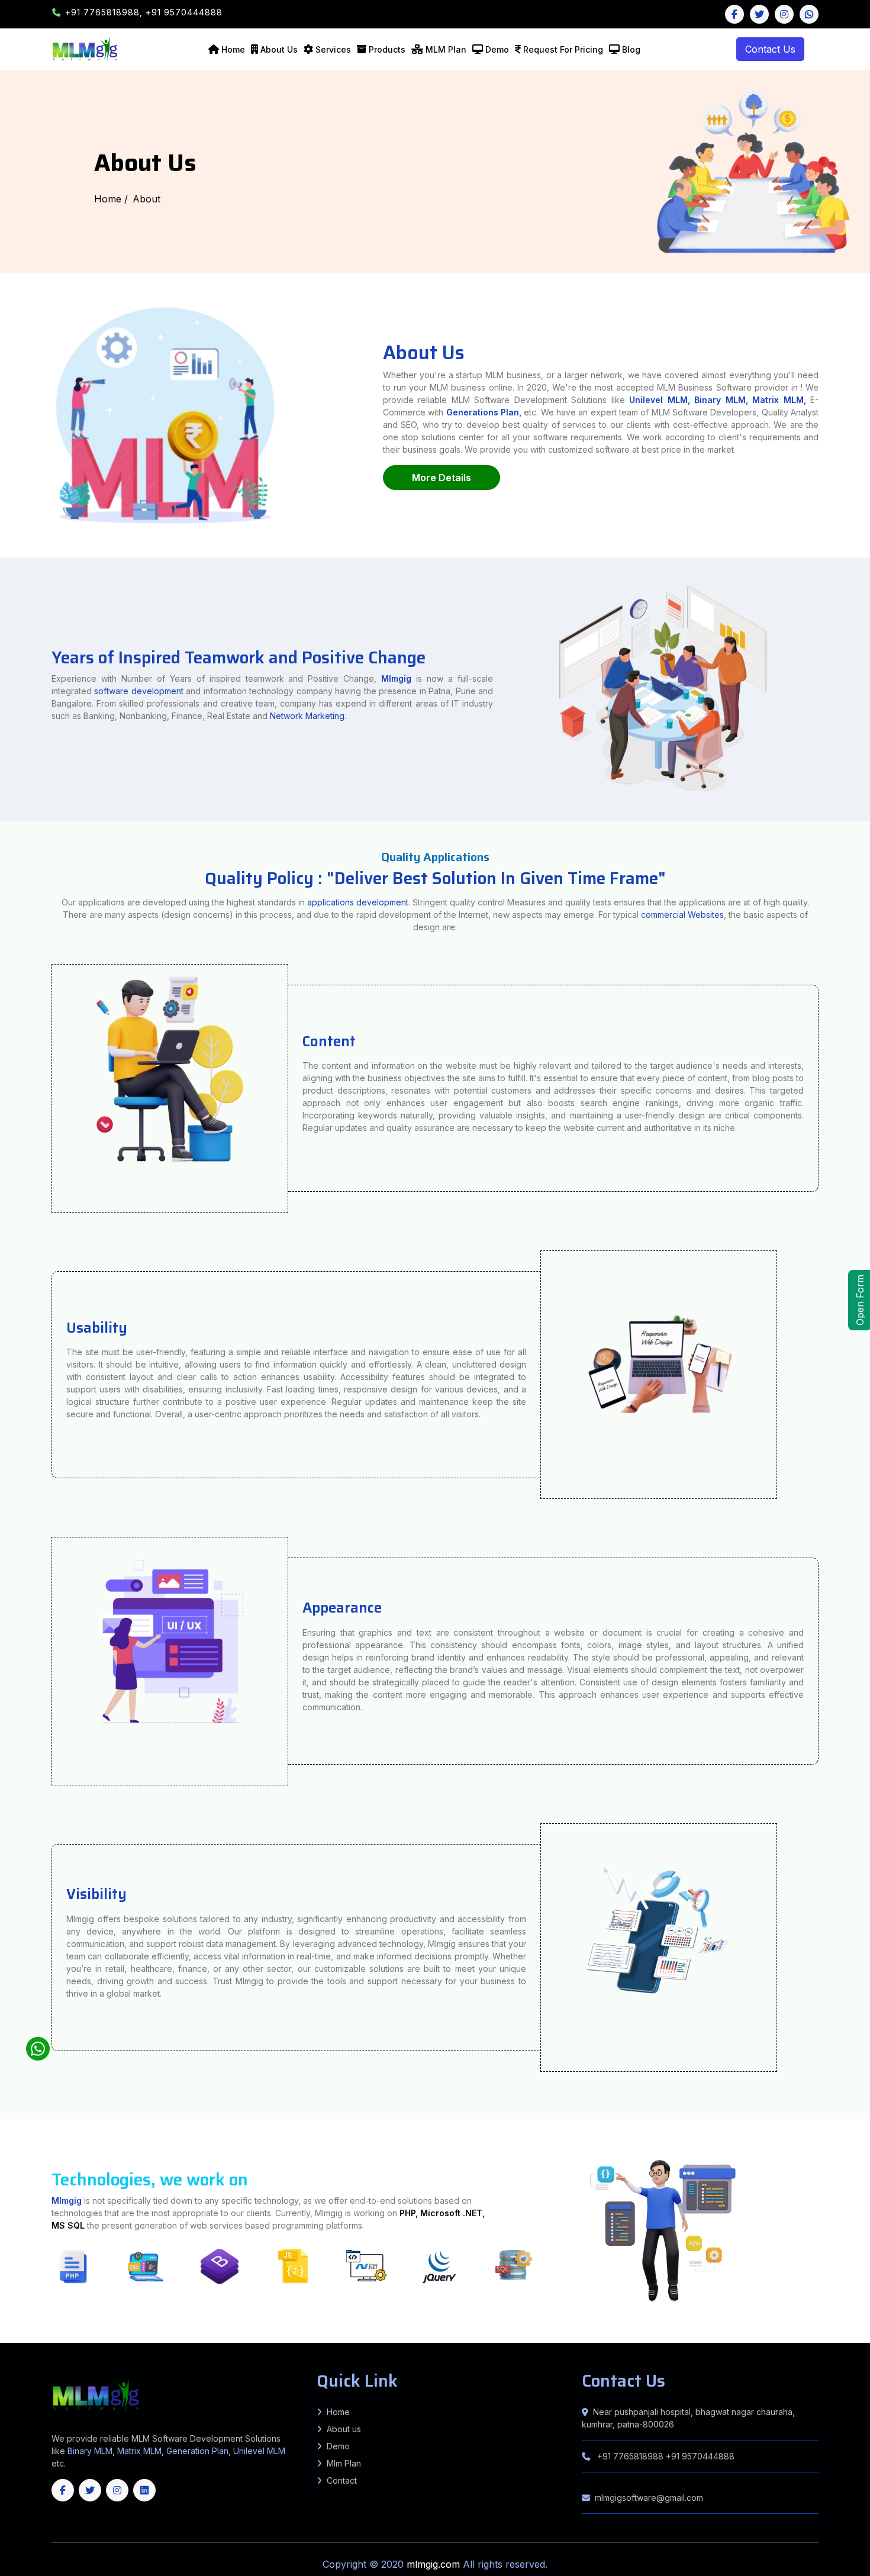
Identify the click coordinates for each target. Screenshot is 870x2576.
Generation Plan (197, 2451)
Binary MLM (90, 2451)
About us (344, 2429)
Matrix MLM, (781, 400)
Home (233, 49)
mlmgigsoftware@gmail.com (649, 2498)
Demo (497, 49)
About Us (279, 49)
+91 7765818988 (630, 2456)
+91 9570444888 (184, 12)
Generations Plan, (484, 412)
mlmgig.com (435, 2564)
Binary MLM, (721, 400)
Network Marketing (307, 716)
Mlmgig (396, 678)
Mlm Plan (344, 2463)
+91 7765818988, (105, 12)
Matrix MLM (139, 2451)
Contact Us (770, 49)
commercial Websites (682, 915)
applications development (358, 902)
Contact (342, 2480)
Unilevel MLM (259, 2451)
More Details (442, 478)
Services (333, 49)
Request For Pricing (563, 49)
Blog (631, 49)
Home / (111, 199)
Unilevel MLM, (659, 400)
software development (138, 691)
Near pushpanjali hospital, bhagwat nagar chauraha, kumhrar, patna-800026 (688, 2418)
